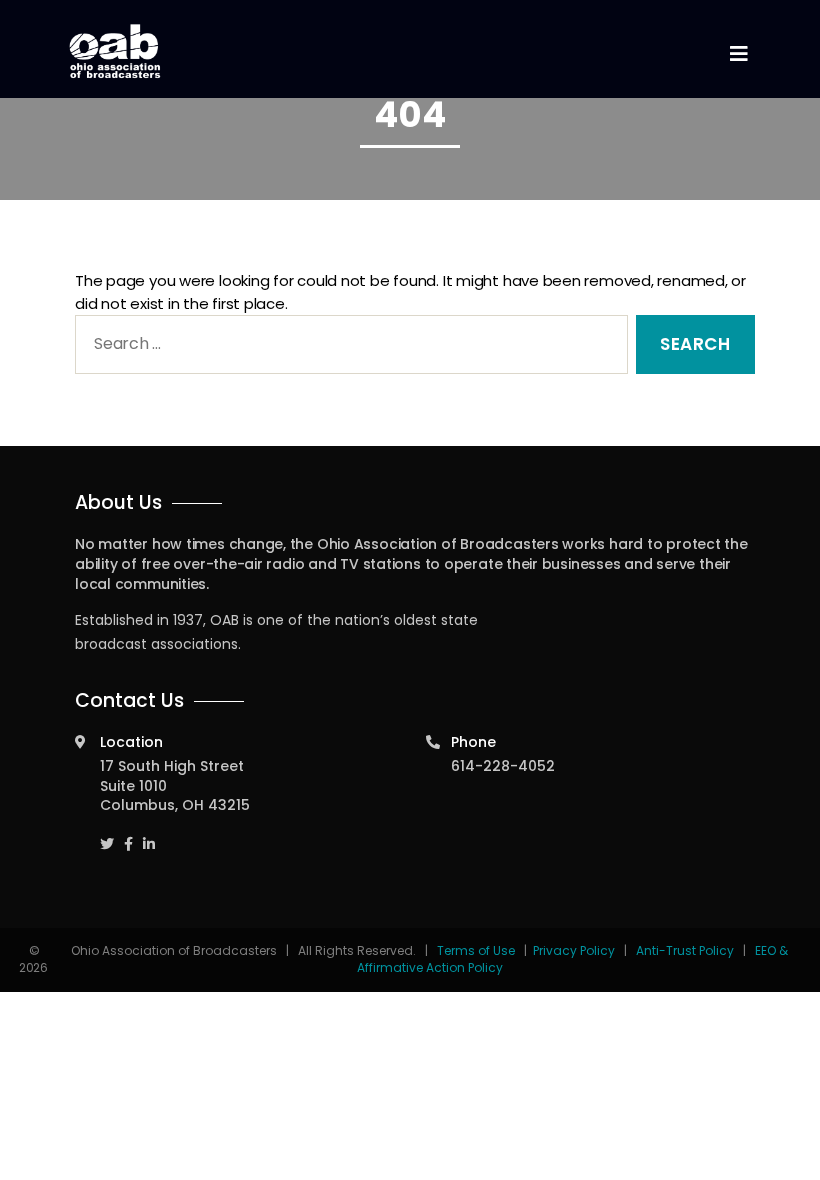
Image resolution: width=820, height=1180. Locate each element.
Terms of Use (477, 950)
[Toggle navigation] (738, 54)
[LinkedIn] (149, 835)
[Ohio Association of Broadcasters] (115, 51)
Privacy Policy (574, 950)
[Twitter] (107, 835)
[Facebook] (128, 835)
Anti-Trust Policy (685, 950)
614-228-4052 (503, 766)
